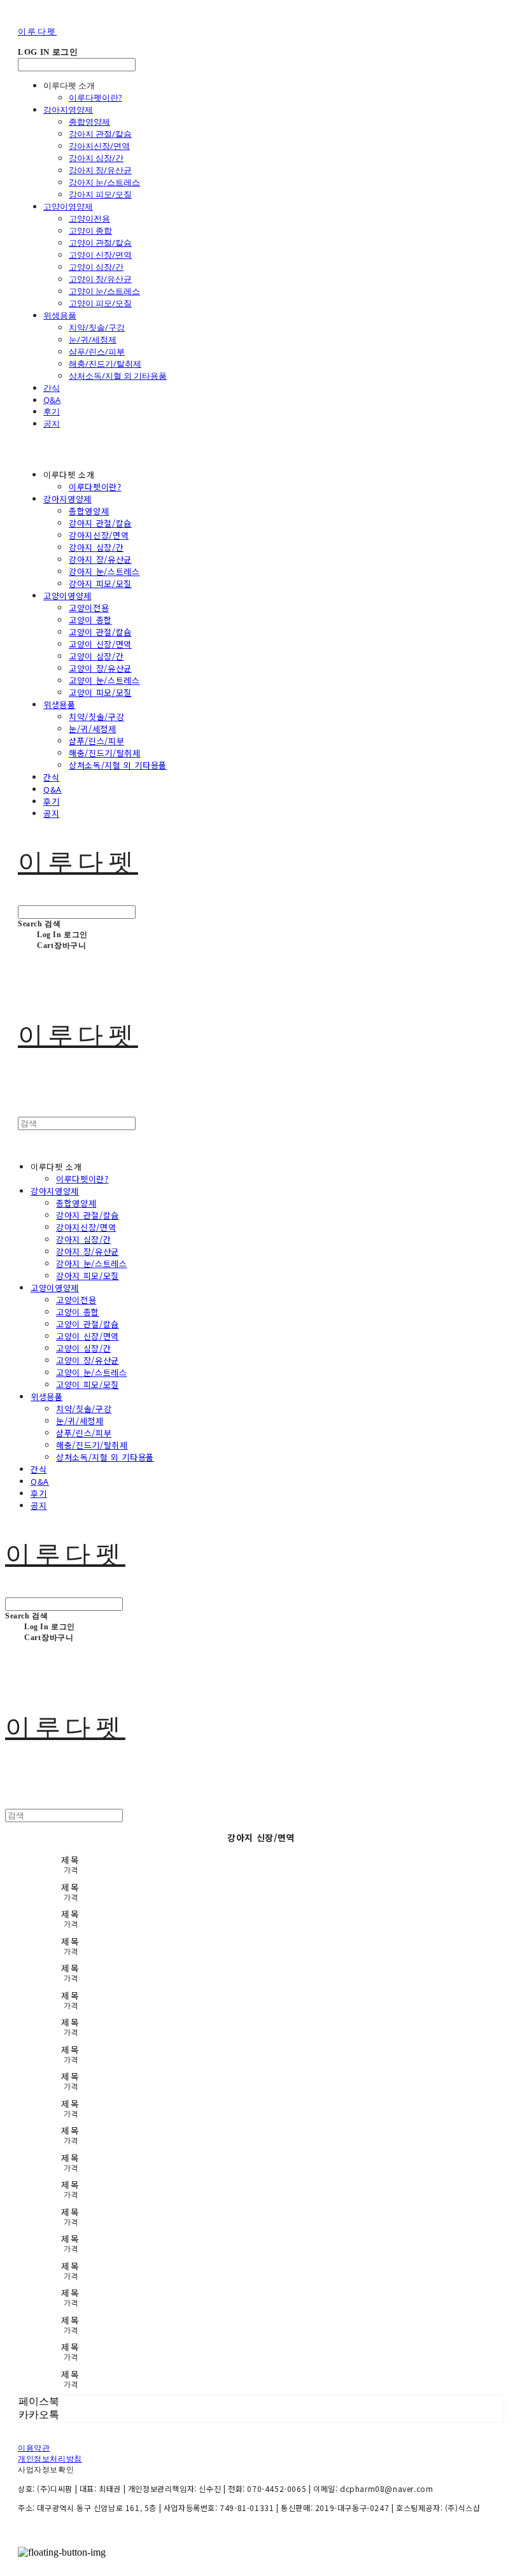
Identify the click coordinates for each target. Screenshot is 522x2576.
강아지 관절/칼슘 (100, 134)
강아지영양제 (68, 110)
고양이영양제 (68, 206)
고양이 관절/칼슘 (100, 243)
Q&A (52, 400)
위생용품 (60, 315)
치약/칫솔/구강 (97, 327)
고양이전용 (89, 218)
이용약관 (34, 2448)
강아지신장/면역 (99, 146)
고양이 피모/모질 (100, 303)
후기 (52, 411)
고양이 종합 (90, 230)
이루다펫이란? (95, 97)
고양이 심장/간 (96, 267)
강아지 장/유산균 (100, 170)
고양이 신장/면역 (100, 255)
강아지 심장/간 (96, 158)
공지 (52, 423)
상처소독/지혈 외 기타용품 (118, 376)
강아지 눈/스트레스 (104, 182)
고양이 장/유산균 (100, 279)
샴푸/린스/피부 (97, 351)
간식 (52, 388)
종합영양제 (89, 122)
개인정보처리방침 (50, 2459)
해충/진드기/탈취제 (105, 364)
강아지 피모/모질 (100, 194)
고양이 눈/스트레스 (104, 291)
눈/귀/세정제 (93, 339)
